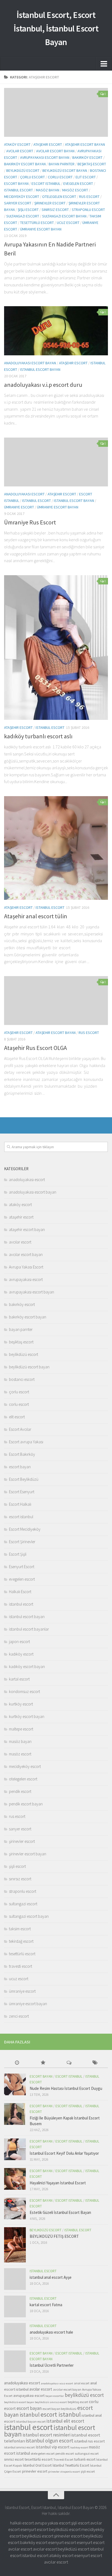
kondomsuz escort (24, 1692)
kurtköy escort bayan (27, 1716)
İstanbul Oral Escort (37, 2465)
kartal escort (19, 1679)
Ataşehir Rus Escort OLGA (35, 1048)
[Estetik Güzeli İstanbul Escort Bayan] (15, 2208)
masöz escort (75, 190)
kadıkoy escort (79, 2447)
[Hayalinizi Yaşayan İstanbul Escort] (15, 2179)
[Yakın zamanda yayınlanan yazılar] (17, 2063)
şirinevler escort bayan (28, 1854)
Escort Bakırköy (22, 1454)
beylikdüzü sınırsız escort (51, 2402)
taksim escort (20, 1929)
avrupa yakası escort (52, 2523)
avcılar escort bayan (55, 151)
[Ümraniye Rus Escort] (56, 462)
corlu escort (60, 177)
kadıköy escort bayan (27, 1667)
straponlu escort (88, 210)
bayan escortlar (55, 2396)
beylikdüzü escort (23, 170)
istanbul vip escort (53, 2447)
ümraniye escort (19, 507)
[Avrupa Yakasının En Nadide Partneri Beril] (56, 112)
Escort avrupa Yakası (26, 1442)
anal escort (82, 2383)
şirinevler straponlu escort (64, 2472)
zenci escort (19, 2016)
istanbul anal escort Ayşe (51, 2277)
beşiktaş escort (92, 164)
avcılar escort (20, 151)
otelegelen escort (59, 197)
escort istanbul (46, 183)
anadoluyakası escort (24, 494)
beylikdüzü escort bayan (65, 170)
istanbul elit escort (65, 2421)
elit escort (86, 177)
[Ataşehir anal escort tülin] (56, 848)
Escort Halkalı (20, 1504)
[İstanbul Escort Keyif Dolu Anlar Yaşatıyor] (15, 2149)
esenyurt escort (34, 2529)
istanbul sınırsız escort (19, 2447)
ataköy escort (17, 144)
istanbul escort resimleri (46, 2435)
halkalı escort (22, 2523)
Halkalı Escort (20, 1592)
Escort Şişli (18, 1554)
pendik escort (20, 1791)
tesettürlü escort (37, 223)
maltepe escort (21, 1729)
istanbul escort (18, 190)
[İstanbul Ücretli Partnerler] (15, 2361)
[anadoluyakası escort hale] (15, 2334)
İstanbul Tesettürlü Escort (71, 2465)
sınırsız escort (55, 210)
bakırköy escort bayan (25, 164)
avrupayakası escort (26, 1279)
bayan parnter (62, 164)
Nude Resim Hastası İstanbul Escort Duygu (66, 2088)
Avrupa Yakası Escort (26, 1267)
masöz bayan (48, 190)
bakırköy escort (87, 157)
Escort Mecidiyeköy (25, 1529)
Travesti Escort (63, 2459)
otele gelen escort (43, 2453)
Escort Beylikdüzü (24, 1479)
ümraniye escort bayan (41, 229)
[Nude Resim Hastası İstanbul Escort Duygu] (15, 2084)
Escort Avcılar (20, 1429)
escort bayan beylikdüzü (59, 2409)
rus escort (89, 197)
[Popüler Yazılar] (43, 2063)
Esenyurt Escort (22, 1567)
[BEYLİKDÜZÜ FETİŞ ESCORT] (15, 2245)
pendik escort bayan (26, 1804)
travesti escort (21, 1966)
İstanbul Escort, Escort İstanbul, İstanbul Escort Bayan (56, 29)
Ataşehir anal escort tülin (36, 916)
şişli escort (28, 210)
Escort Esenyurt (22, 1492)
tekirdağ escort (21, 1941)
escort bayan (16, 183)
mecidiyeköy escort (22, 197)
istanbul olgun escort (50, 2441)
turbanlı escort (85, 2459)
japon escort (19, 1642)
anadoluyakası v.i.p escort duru (43, 385)
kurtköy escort (21, 1704)
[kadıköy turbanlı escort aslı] (56, 648)
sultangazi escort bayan (64, 216)
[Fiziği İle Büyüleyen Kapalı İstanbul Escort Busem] (15, 2114)
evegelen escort (78, 183)
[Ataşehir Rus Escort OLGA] (56, 1001)
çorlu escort (32, 177)
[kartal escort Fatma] (15, 2306)
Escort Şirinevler (22, 1542)
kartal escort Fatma (46, 2305)
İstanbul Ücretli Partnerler (52, 2365)
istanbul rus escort (89, 2441)
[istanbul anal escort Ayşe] (15, 2279)
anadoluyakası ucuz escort (57, 2383)
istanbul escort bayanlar (29, 1629)
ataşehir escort (48, 144)
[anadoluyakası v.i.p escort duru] (56, 331)
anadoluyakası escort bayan (30, 363)
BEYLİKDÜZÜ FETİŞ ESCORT (54, 2236)
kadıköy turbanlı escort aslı (38, 736)
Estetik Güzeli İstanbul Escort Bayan (60, 2212)
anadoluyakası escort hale (51, 2332)
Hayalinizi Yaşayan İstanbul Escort (58, 2183)
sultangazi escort (23, 216)
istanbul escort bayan (40, 369)
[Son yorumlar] (69, 2063)
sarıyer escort (18, 203)
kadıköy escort (21, 1654)
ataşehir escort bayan (85, 144)
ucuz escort (68, 223)
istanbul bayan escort (31, 2421)
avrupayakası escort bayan (45, 157)
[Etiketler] (95, 2063)
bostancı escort (22, 1379)
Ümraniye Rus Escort (30, 522)
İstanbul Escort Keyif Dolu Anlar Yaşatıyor (64, 2153)
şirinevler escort (50, 203)
